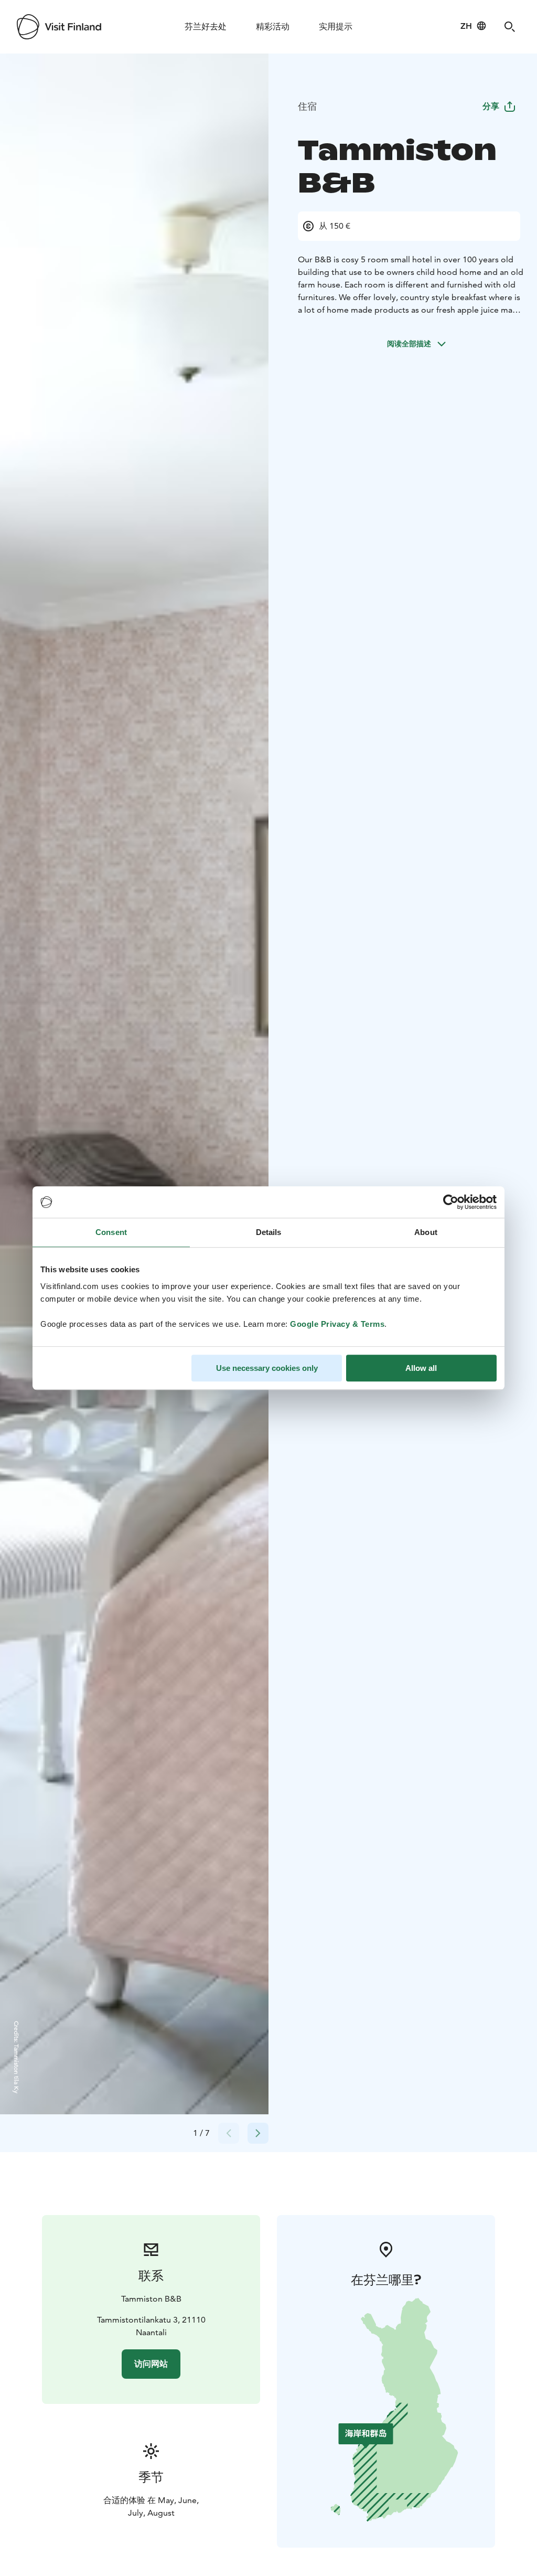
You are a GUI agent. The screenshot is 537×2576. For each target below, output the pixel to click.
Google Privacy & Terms (337, 1324)
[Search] (510, 27)
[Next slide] (258, 2133)
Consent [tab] (111, 1232)
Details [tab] (269, 1232)
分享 (491, 106)
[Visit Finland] (59, 27)
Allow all (421, 1368)
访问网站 (151, 2364)
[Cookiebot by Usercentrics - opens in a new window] (451, 1202)
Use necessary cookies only (267, 1368)
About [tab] (426, 1232)
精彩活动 (273, 26)
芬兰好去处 (206, 26)
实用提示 (336, 26)
